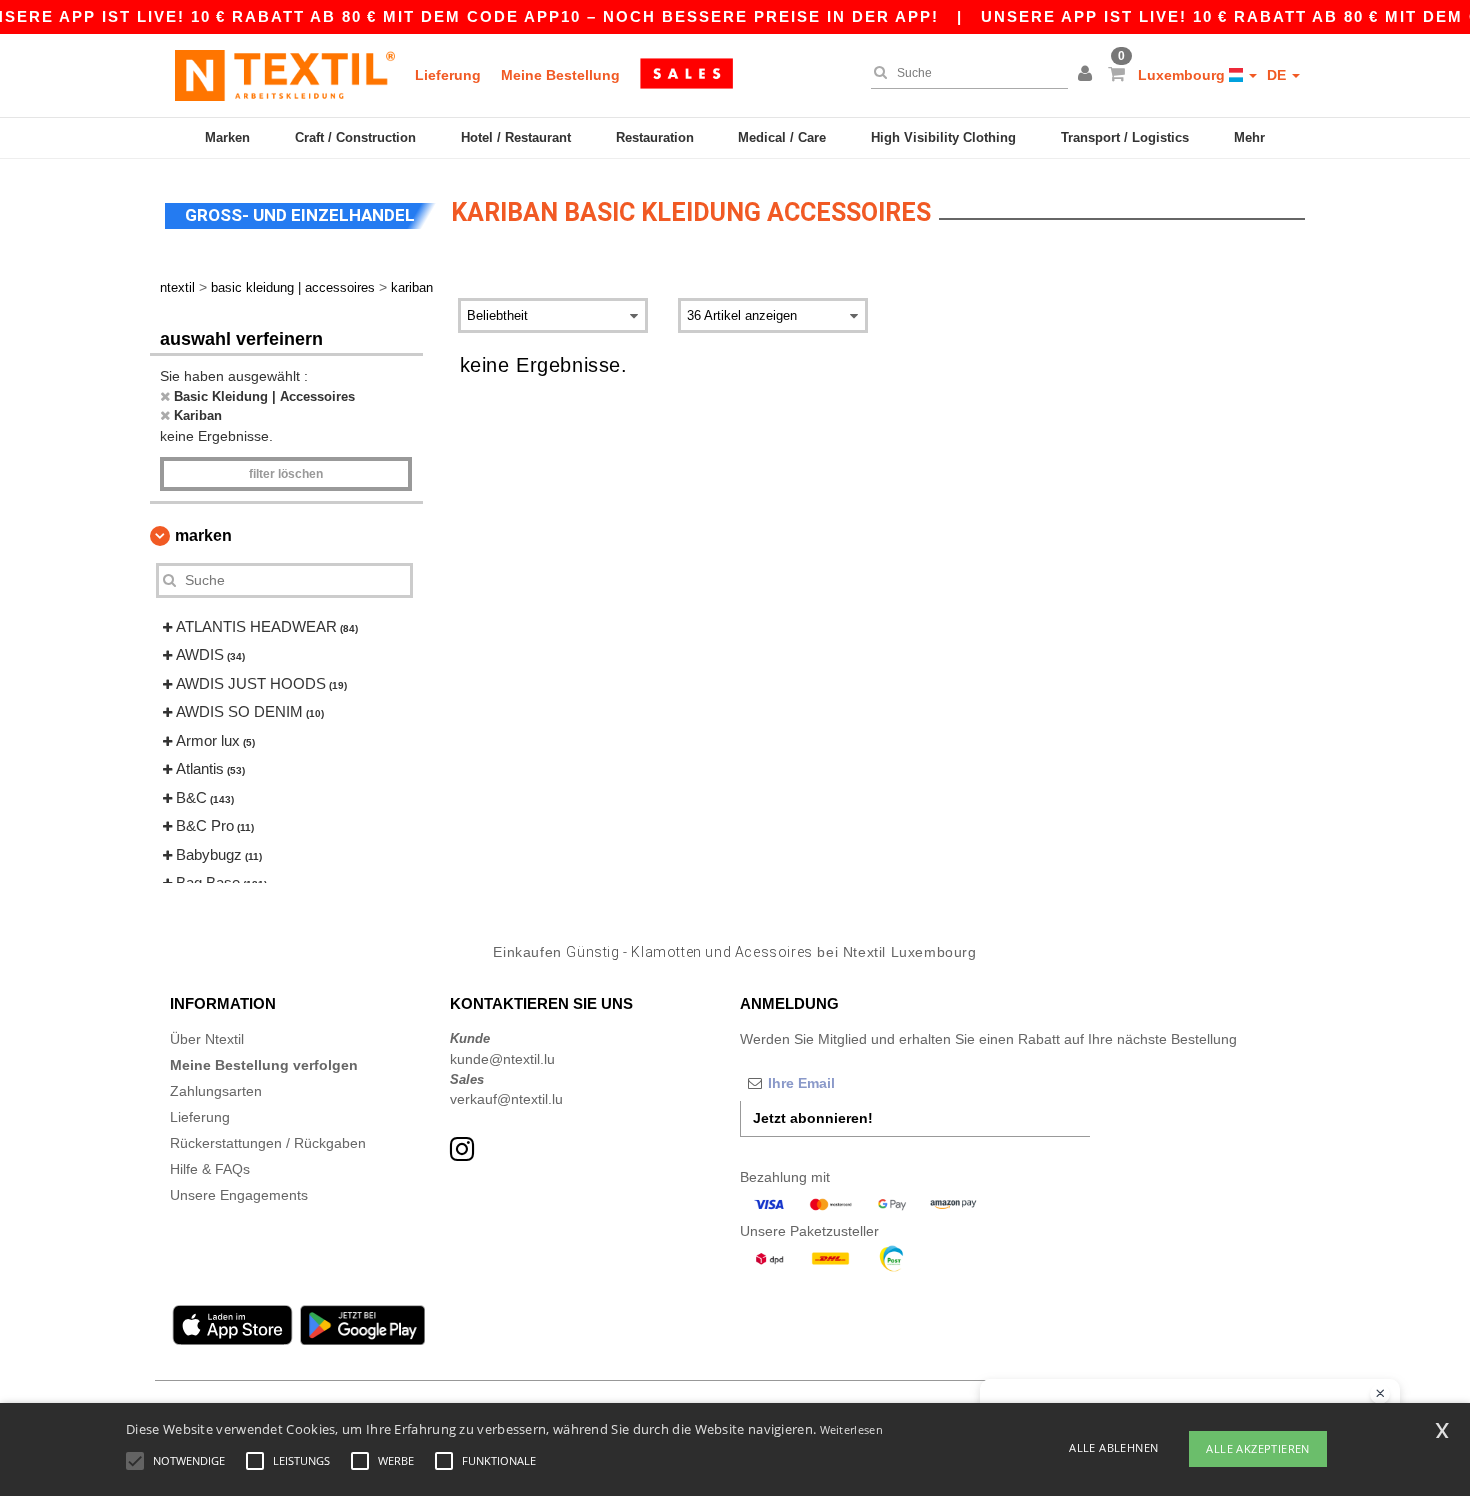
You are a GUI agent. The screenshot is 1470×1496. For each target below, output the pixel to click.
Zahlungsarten (216, 1091)
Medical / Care (782, 137)
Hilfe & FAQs (210, 1169)
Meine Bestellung (560, 75)
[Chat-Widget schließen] (1380, 1394)
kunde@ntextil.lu (502, 1059)
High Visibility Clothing (943, 137)
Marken (227, 137)
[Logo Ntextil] (285, 75)
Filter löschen (286, 474)
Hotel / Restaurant (516, 137)
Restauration (655, 137)
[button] (1088, 75)
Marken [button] (203, 535)
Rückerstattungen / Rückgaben (268, 1143)
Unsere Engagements (239, 1195)
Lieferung (448, 75)
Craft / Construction (355, 137)
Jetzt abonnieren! (813, 1118)
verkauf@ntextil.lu (506, 1099)
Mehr (1249, 137)
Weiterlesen (851, 1429)
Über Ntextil (207, 1039)
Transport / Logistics (1125, 137)
